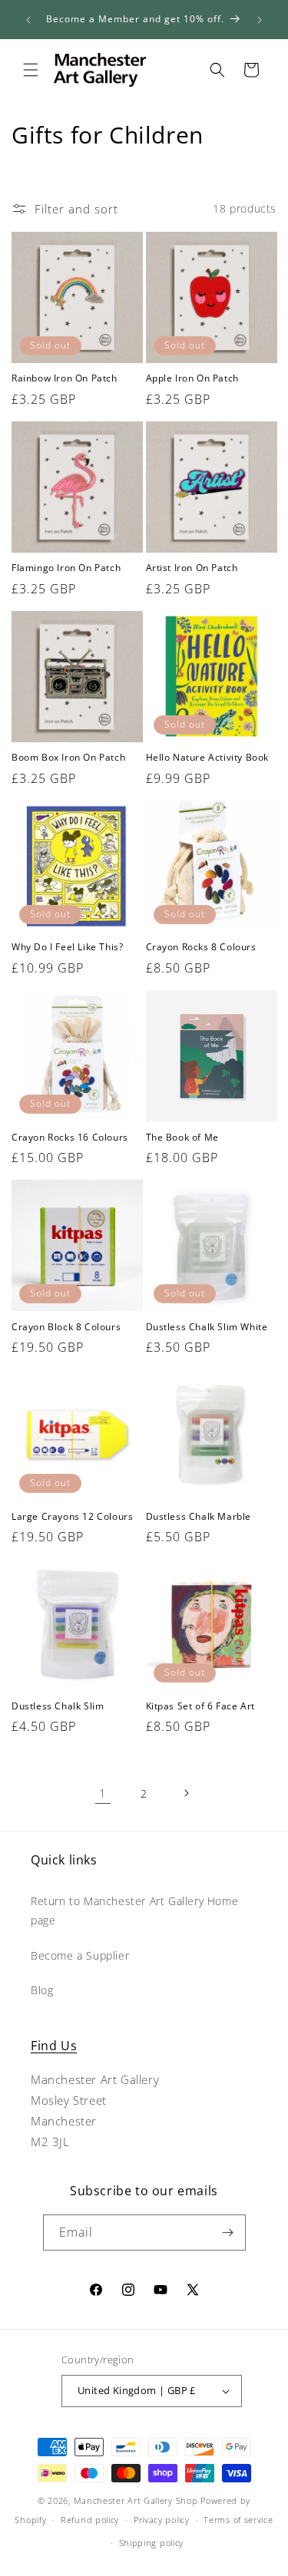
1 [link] (103, 1793)
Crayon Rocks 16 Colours (70, 1138)
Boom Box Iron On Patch (68, 758)
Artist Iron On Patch (192, 568)
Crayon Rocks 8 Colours (201, 947)
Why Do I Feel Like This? (67, 947)
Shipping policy (152, 2543)
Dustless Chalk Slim (58, 1706)
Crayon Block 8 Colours (66, 1327)
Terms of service (238, 2520)
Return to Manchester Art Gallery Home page (134, 1911)
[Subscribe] (228, 2233)
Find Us (54, 2046)
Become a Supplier (80, 1955)
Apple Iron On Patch (192, 378)
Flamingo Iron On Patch (66, 568)
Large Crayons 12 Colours (72, 1517)
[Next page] (186, 1793)
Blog (42, 1990)
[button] (31, 70)
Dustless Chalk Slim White (207, 1327)
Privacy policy (162, 2520)
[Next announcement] (260, 20)
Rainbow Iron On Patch (65, 378)
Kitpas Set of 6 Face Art (200, 1706)
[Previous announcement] (28, 20)
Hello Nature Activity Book (208, 758)
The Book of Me (182, 1138)
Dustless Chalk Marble (199, 1517)
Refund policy (90, 2520)
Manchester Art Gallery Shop (136, 2500)
